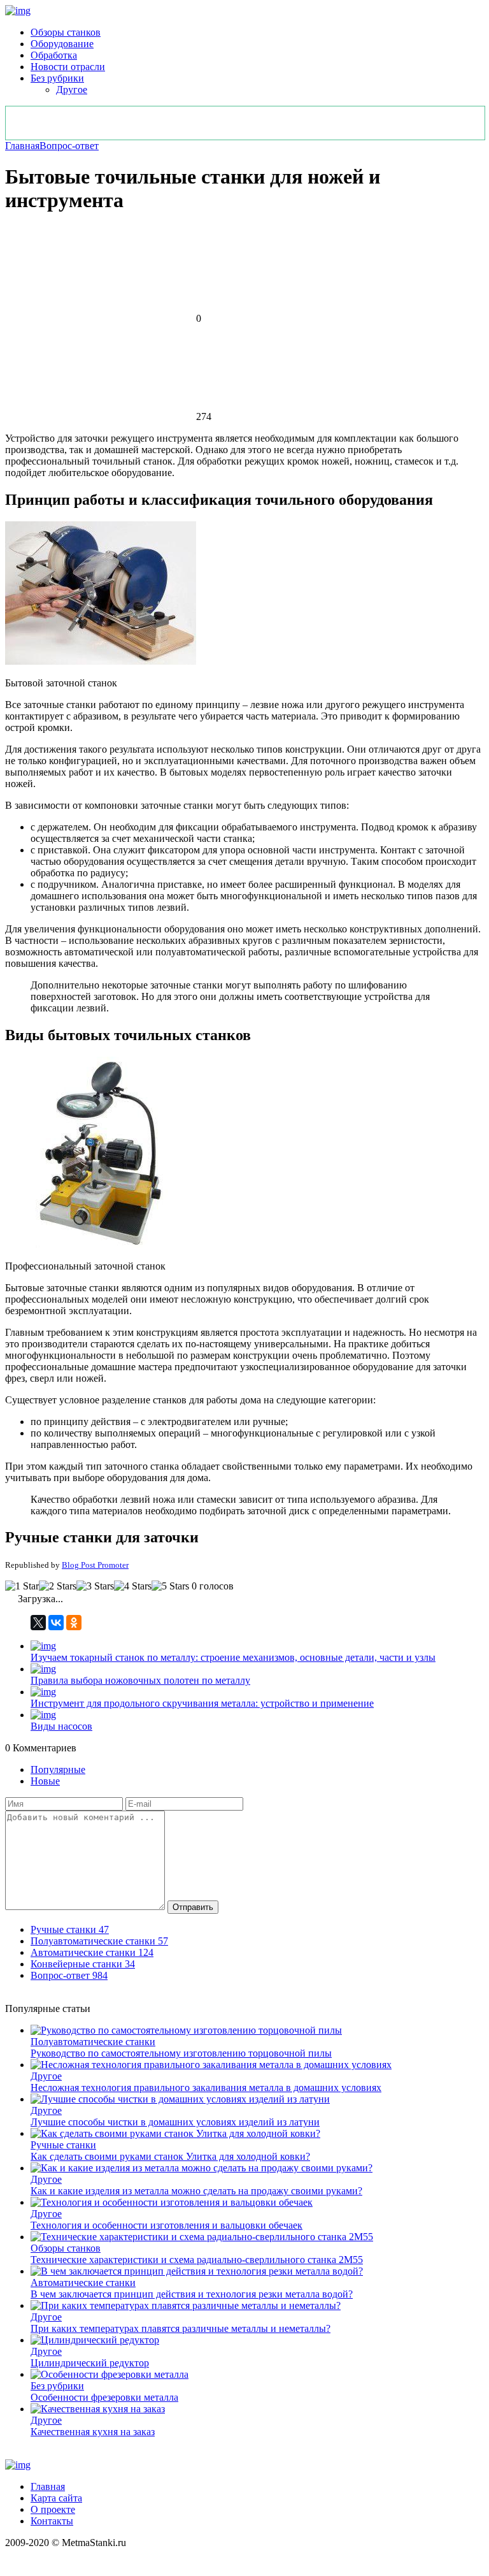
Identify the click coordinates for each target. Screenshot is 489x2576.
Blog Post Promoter (95, 1565)
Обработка (54, 55)
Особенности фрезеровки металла (104, 2397)
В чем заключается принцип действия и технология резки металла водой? (192, 2294)
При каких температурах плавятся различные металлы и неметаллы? (181, 2328)
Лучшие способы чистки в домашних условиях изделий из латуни (175, 2122)
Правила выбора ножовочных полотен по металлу (140, 1680)
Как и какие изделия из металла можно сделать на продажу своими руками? (196, 2191)
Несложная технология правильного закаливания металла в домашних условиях (206, 2088)
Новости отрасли (68, 67)
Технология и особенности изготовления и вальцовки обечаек (167, 2225)
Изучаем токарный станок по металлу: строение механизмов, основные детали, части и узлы (233, 1657)
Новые (45, 1781)
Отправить (193, 1907)
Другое (72, 90)
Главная (22, 146)
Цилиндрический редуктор (90, 2363)
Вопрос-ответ (69, 146)
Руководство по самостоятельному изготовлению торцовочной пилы (181, 2053)
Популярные (58, 1769)
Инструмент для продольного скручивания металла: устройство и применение (202, 1703)
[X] (38, 1623)
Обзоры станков (66, 32)
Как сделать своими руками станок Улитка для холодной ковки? (170, 2156)
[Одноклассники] (74, 1623)
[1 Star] (22, 1586)
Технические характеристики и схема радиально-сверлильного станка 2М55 (197, 2260)
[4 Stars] (133, 1586)
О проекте (53, 2509)
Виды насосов (61, 1726)
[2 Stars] (58, 1586)
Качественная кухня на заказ (93, 2432)
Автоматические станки (83, 2283)
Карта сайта (56, 2498)
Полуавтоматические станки (93, 2042)
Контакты (52, 2521)
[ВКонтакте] (56, 1623)
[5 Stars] (170, 1586)
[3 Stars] (95, 1586)
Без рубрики (57, 78)
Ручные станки (63, 2145)
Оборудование (62, 44)
